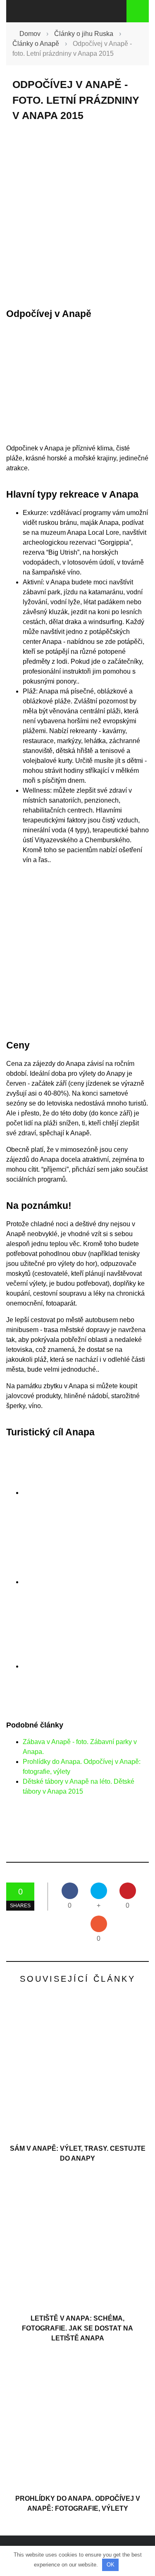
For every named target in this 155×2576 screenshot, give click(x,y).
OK (111, 2565)
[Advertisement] (77, 215)
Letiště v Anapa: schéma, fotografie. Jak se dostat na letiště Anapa (77, 2328)
